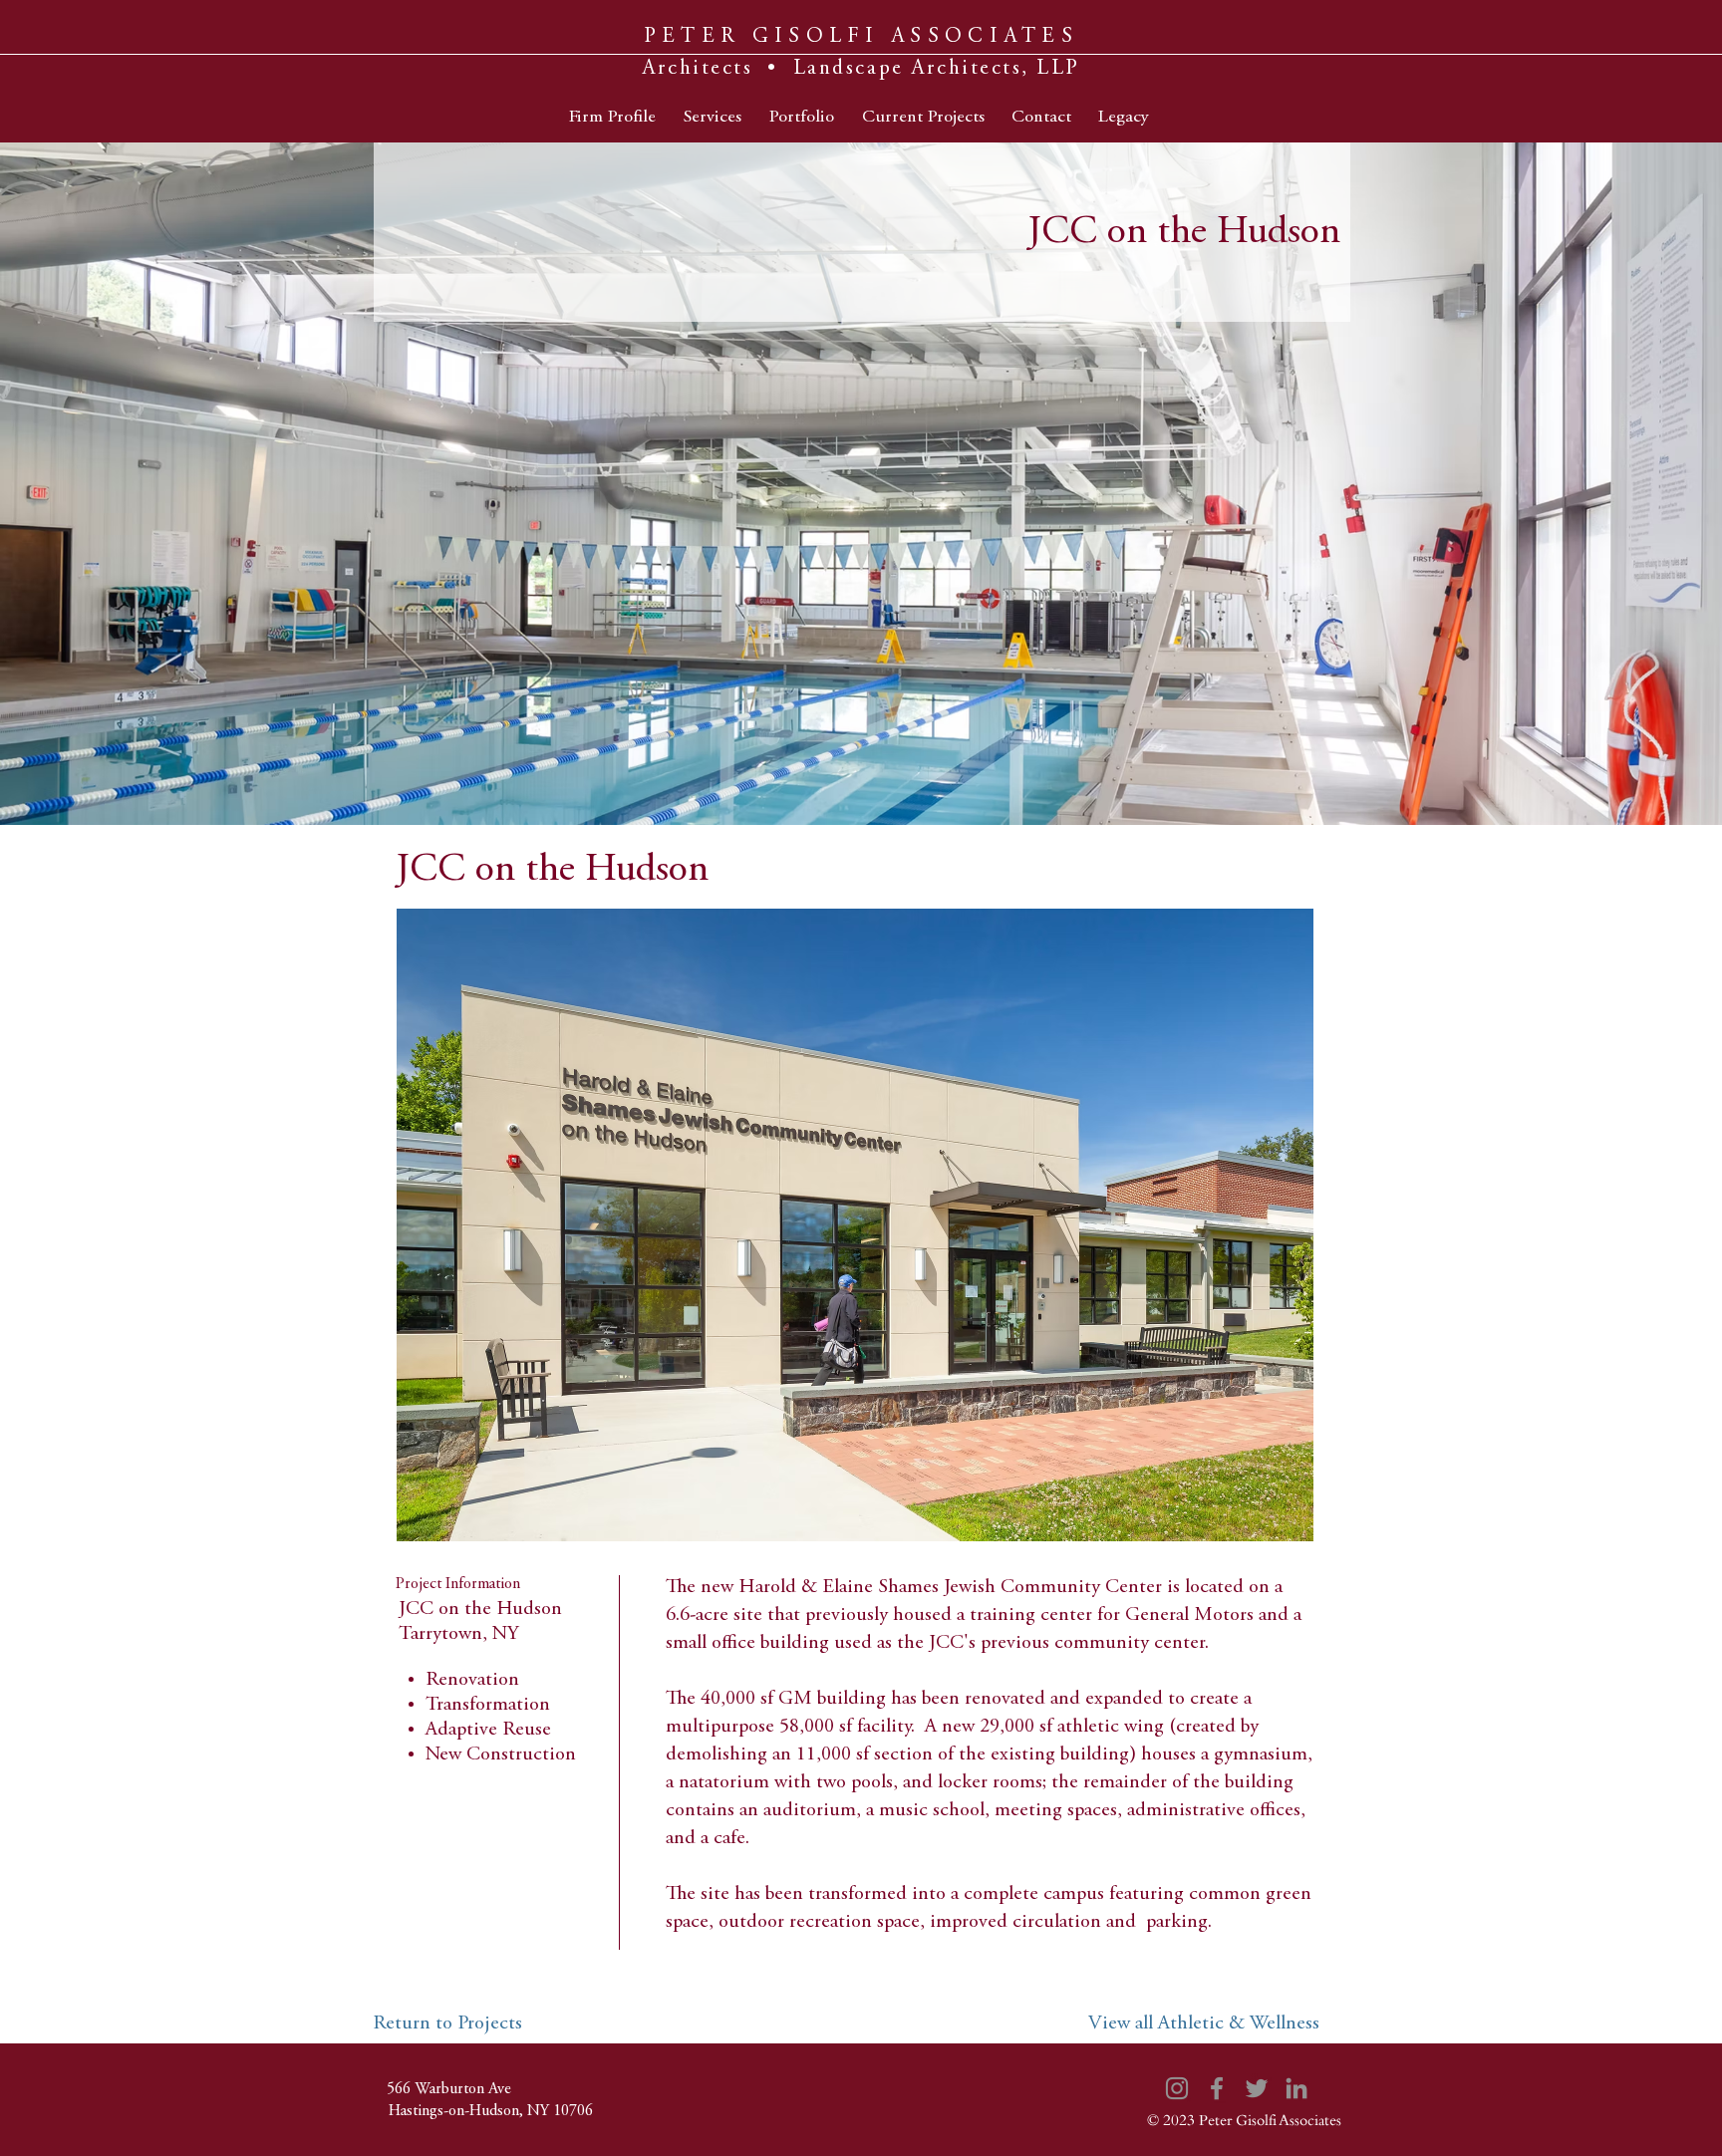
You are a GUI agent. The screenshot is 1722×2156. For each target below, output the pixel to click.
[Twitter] (1257, 2088)
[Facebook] (1217, 2088)
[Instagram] (1177, 2088)
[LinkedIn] (1296, 2088)
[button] (855, 1225)
